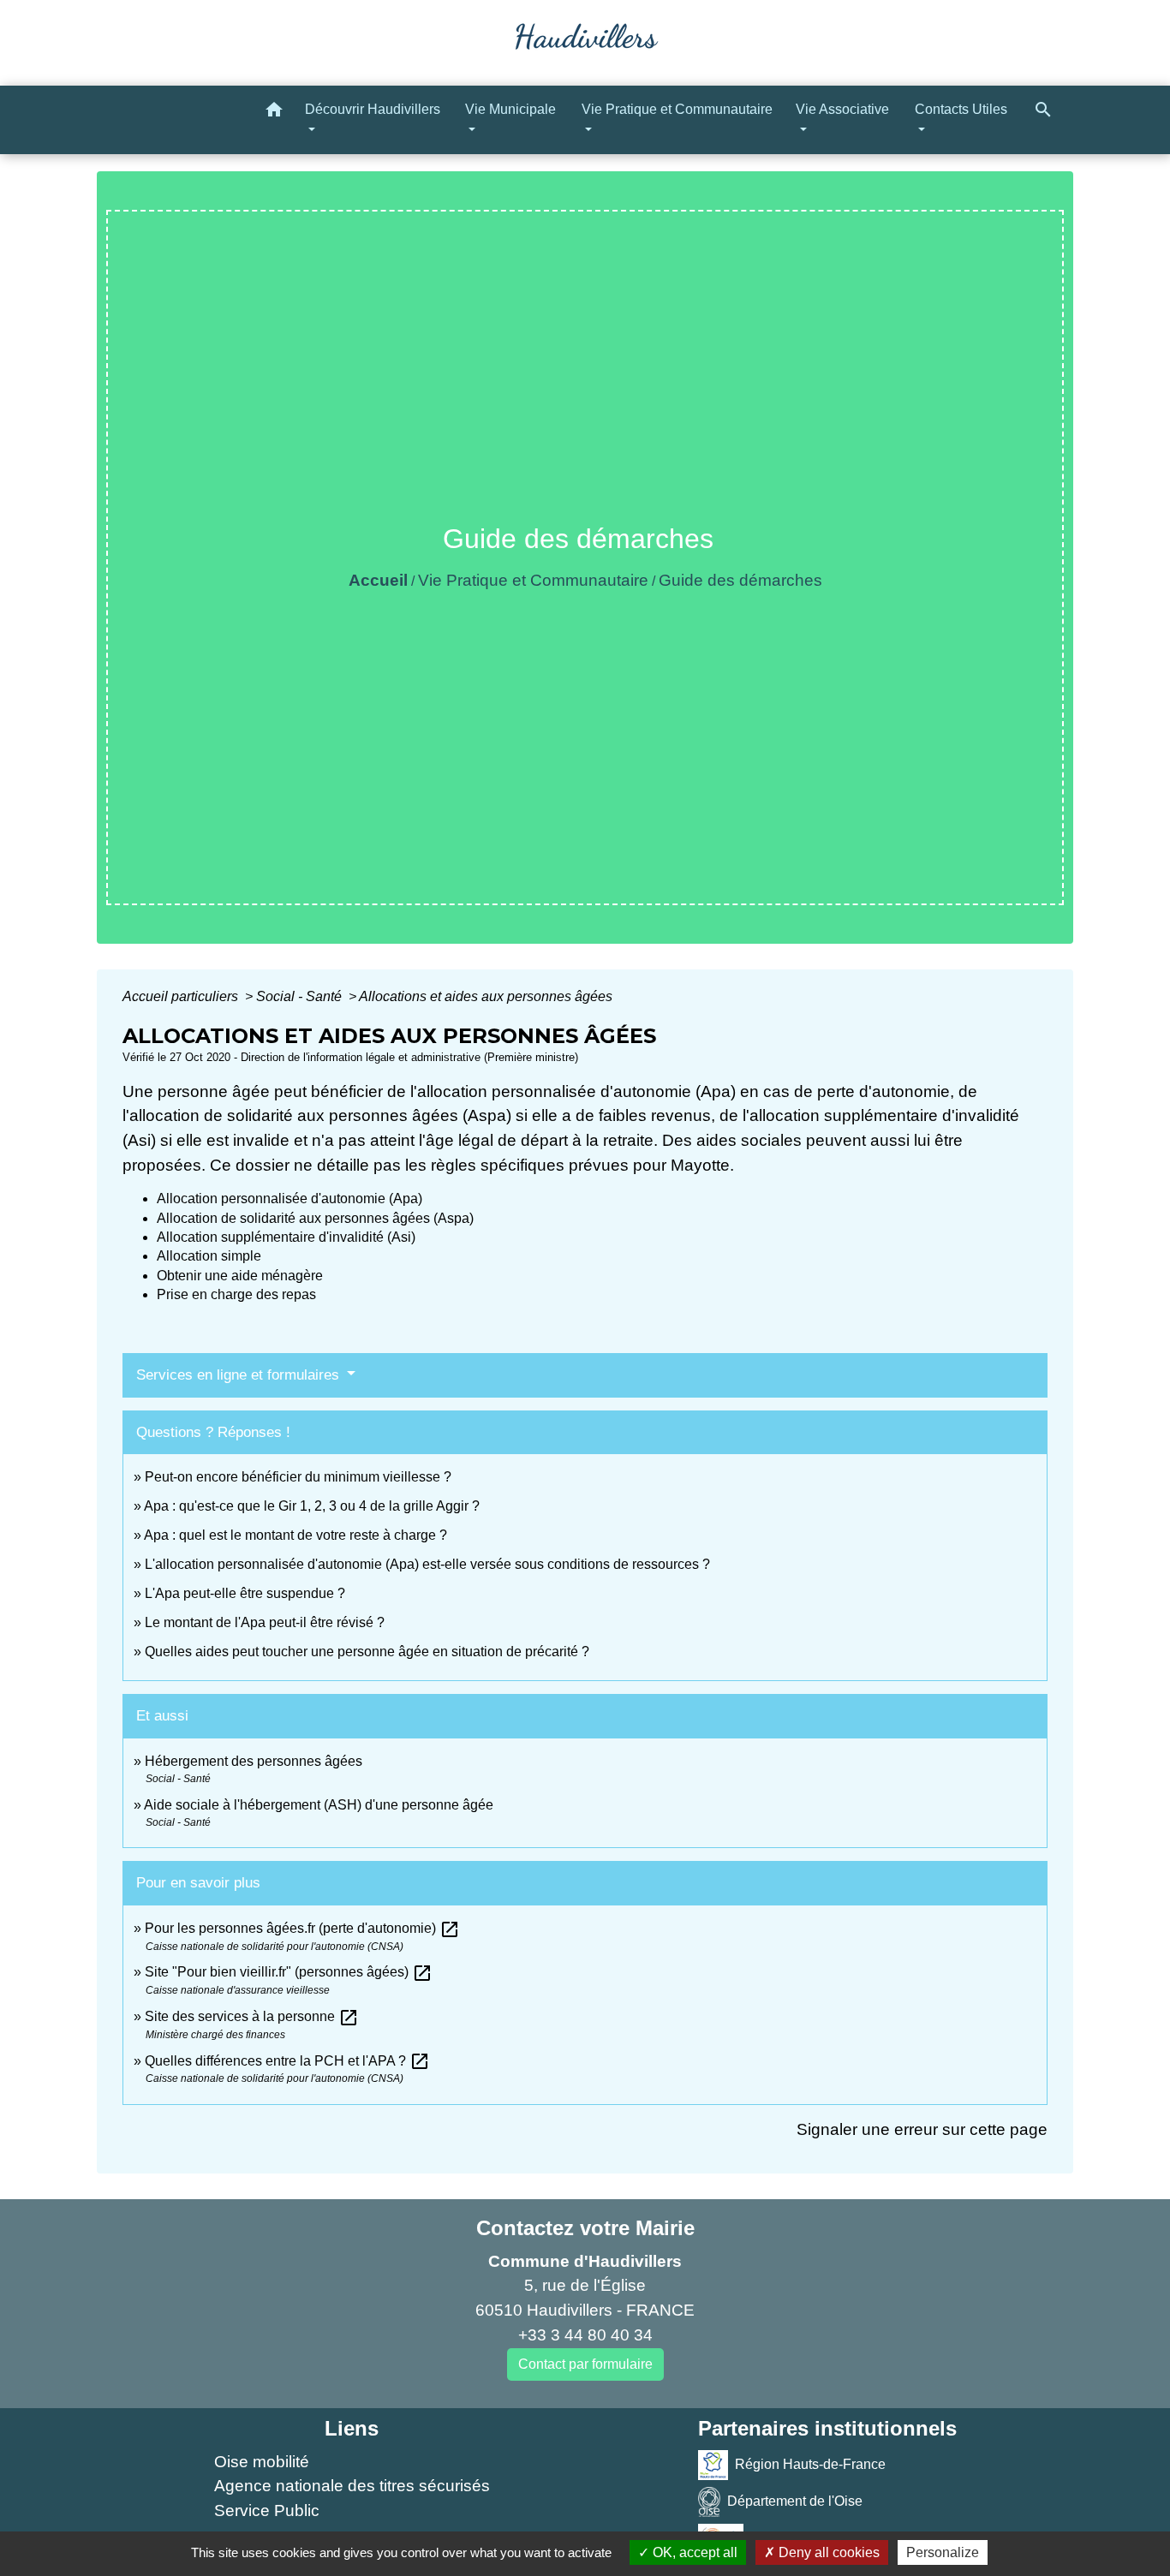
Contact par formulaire (585, 2364)
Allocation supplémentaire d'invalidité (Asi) (286, 1237)
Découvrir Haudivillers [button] (373, 109)
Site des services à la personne (252, 2016)
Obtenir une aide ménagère (240, 1276)
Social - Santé (301, 996)
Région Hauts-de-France (810, 2463)
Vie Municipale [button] (510, 109)
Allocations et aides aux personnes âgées (486, 996)
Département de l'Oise (795, 2500)
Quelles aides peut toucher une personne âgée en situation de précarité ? (367, 1652)
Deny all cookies (827, 2552)
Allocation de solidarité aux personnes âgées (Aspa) (315, 1218)
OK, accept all (693, 2552)
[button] (274, 113)
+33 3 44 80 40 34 (585, 2335)
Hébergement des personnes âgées (254, 1761)
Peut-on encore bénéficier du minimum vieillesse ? (298, 1477)
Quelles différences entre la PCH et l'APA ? (287, 2061)
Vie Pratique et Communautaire (533, 580)
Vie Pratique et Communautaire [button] (677, 109)
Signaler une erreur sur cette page (922, 2129)
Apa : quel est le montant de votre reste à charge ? (295, 1535)
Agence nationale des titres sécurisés (352, 2486)
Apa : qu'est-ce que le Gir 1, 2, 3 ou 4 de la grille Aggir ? (312, 1506)
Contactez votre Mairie (585, 2228)
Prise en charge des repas (236, 1294)
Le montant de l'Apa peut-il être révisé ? (265, 1622)
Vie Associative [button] (842, 109)
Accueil (378, 580)
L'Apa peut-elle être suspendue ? (245, 1593)
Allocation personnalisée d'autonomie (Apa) (290, 1199)
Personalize (943, 2552)
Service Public (267, 2510)
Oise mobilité (262, 2462)
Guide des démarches (740, 580)
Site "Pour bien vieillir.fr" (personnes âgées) (289, 1972)
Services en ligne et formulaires (240, 1375)
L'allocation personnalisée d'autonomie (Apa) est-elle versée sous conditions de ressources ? (427, 1564)
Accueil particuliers (182, 996)
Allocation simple (209, 1256)
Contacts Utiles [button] (961, 109)
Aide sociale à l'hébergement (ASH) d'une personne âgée (319, 1805)
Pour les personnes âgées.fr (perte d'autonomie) (302, 1928)
